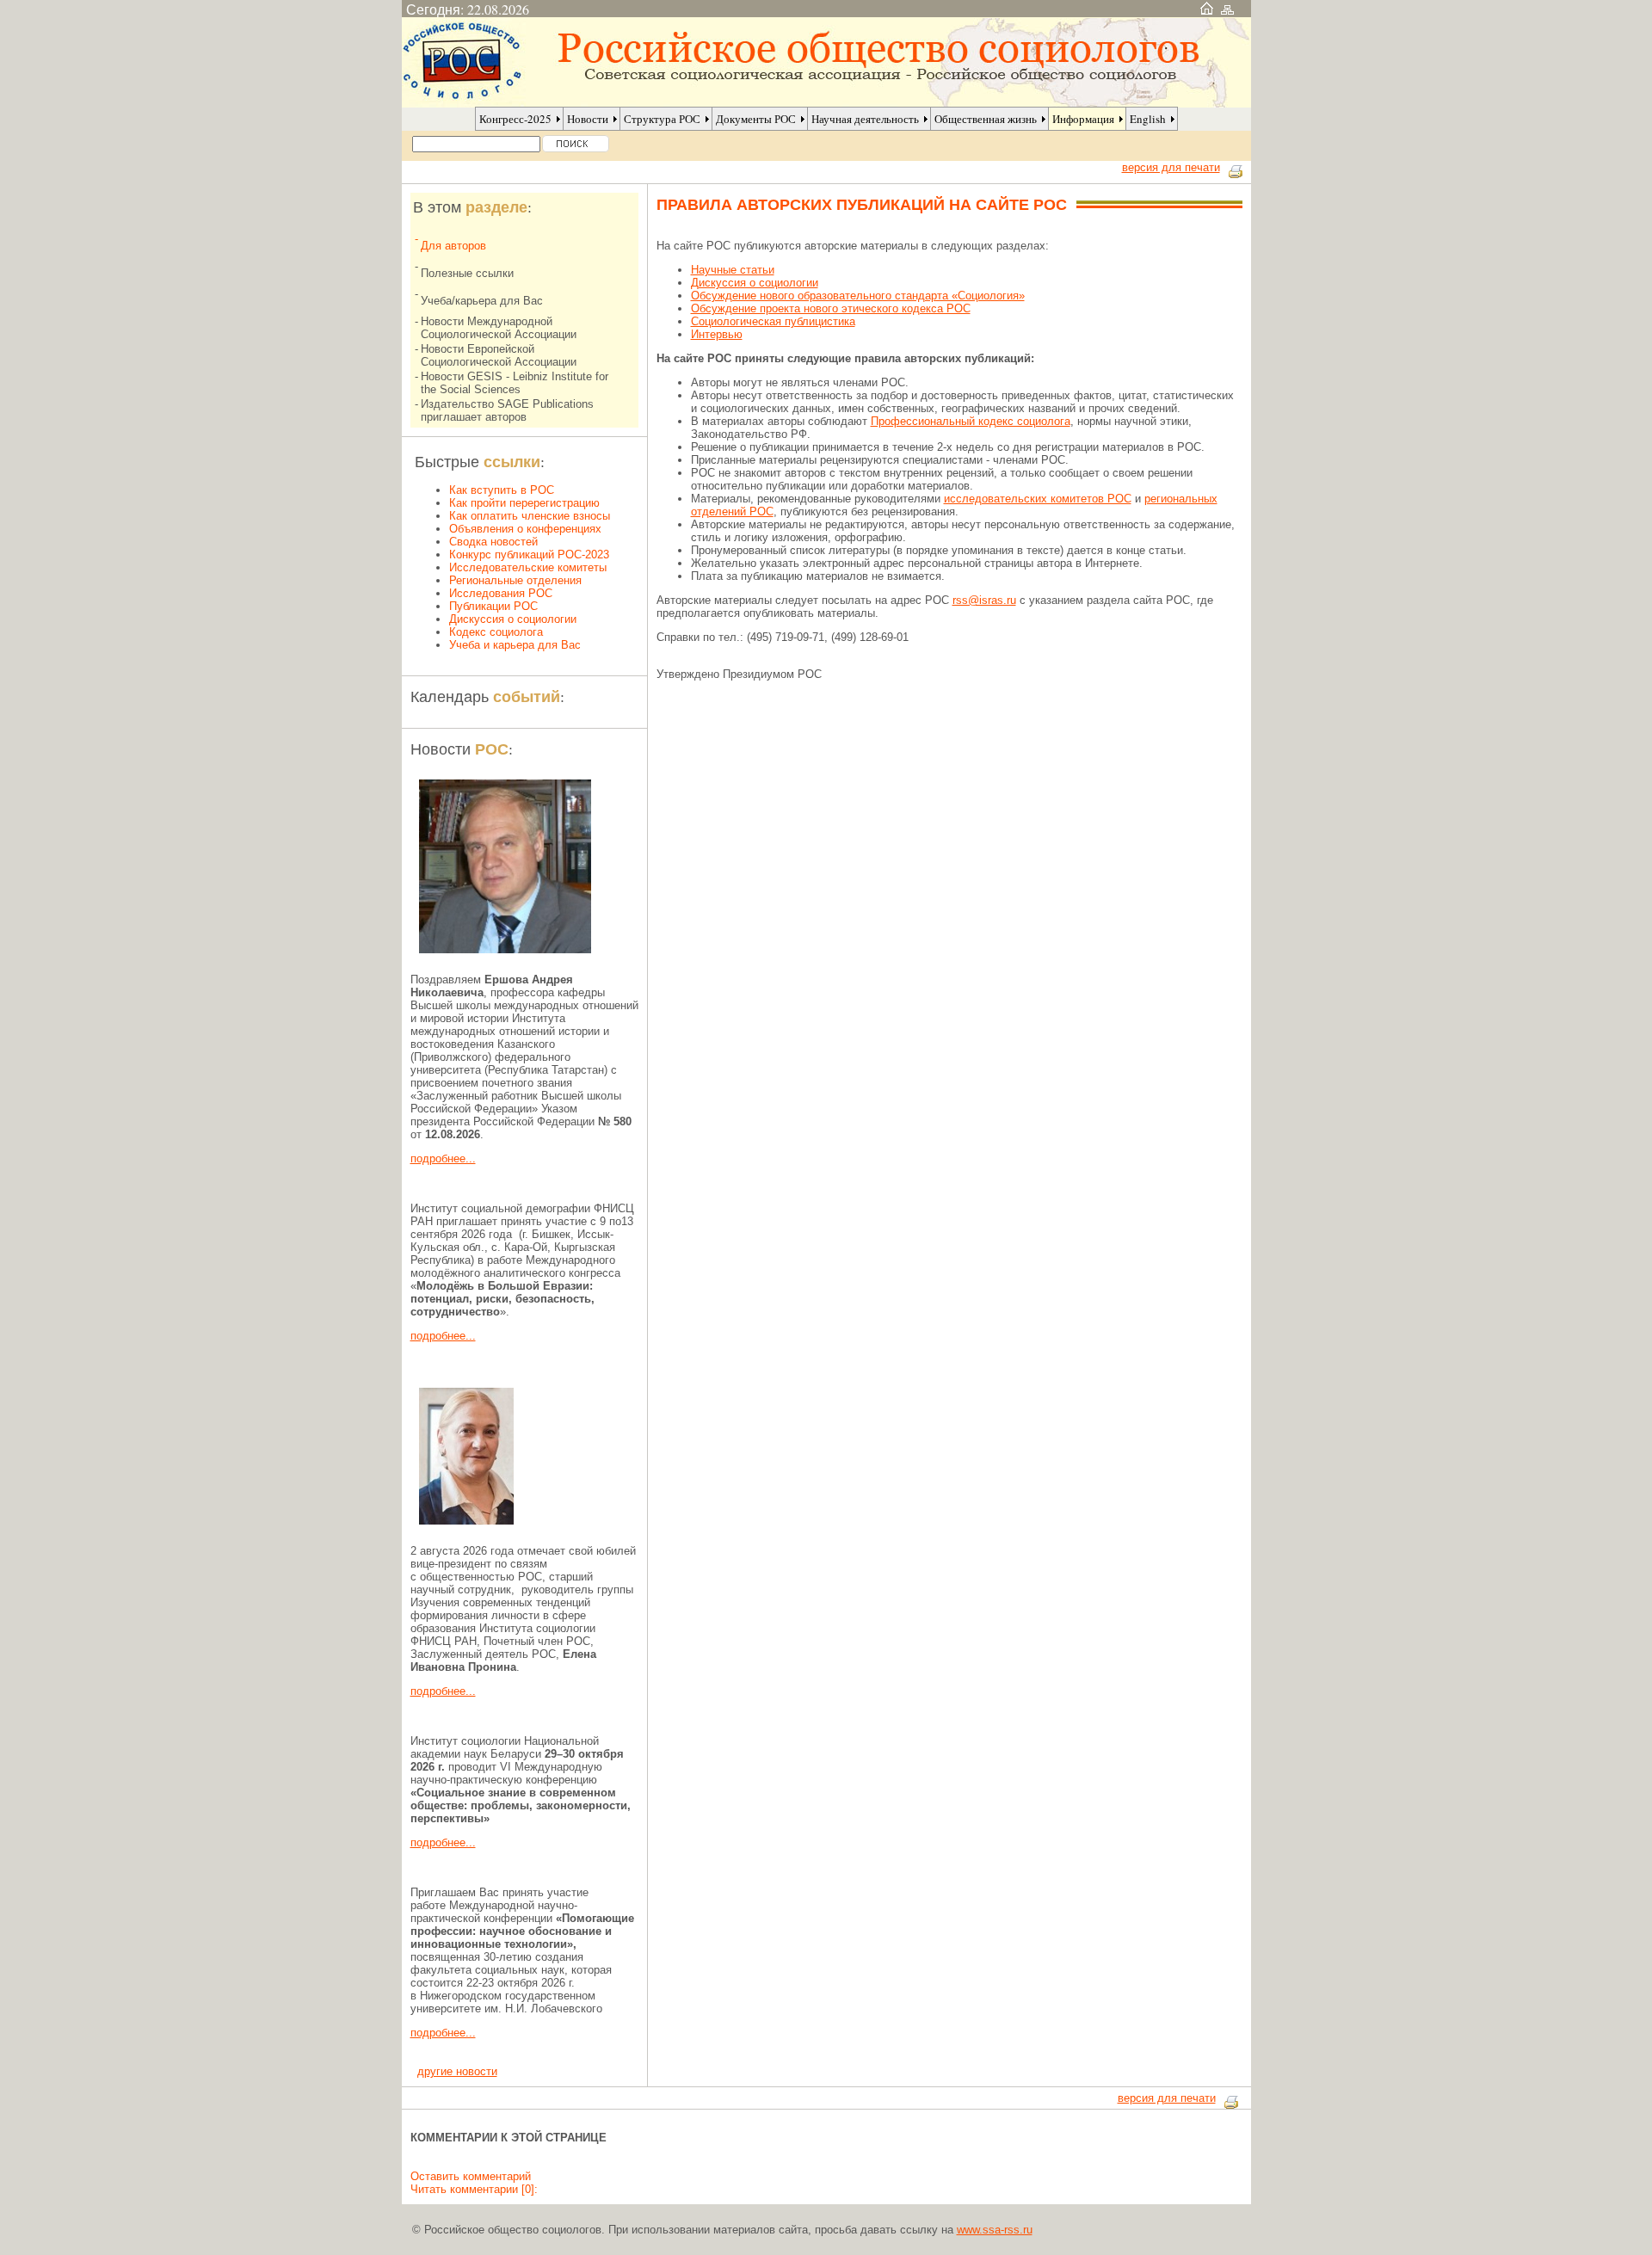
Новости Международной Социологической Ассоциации (499, 328)
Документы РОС (756, 119)
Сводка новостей (493, 542)
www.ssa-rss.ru (995, 2230)
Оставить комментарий (471, 2176)
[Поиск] (576, 144)
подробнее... (443, 1158)
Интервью (717, 334)
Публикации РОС (493, 606)
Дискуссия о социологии (513, 619)
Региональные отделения (515, 580)
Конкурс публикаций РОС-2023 (529, 555)
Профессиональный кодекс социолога (971, 421)
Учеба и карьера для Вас (515, 645)
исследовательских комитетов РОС (1038, 499)
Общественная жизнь (986, 119)
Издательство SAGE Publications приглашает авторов (507, 410)
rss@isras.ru (984, 600)
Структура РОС (662, 119)
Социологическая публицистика (773, 321)
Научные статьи (733, 270)
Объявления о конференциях (525, 529)
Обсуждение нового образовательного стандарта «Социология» (858, 296)
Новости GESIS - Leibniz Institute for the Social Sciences (515, 383)
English (1148, 119)
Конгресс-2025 (515, 119)
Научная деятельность (865, 119)
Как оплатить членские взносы (530, 516)
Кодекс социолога (496, 632)
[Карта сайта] (1227, 9)
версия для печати (1171, 167)
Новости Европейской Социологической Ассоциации (499, 355)
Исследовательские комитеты (528, 567)
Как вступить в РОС (502, 490)
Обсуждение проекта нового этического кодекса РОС (831, 308)
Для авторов (453, 246)
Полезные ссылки (467, 273)
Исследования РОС (501, 593)
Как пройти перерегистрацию (524, 503)
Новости (588, 119)
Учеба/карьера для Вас (482, 301)
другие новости (457, 2071)
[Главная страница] (1207, 9)
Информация (1083, 119)
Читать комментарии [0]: (474, 2189)
